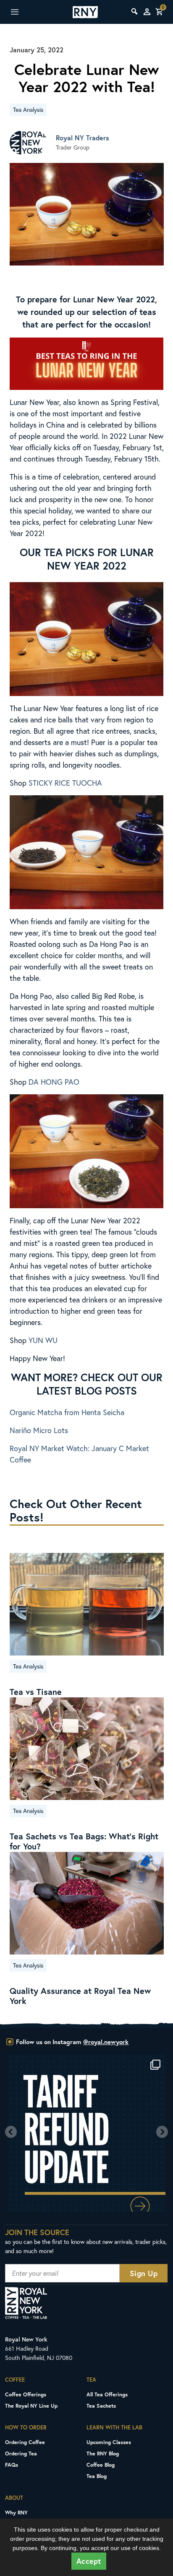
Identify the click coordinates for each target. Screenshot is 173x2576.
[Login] (147, 12)
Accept (89, 2561)
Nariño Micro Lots (39, 1430)
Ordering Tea (21, 2453)
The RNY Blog (103, 2453)
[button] (11, 2132)
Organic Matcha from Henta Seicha (67, 1412)
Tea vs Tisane (36, 1692)
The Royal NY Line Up (31, 2406)
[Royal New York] (85, 12)
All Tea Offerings (107, 2394)
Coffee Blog (101, 2465)
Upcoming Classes (109, 2442)
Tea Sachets (101, 2406)
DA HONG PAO (54, 1082)
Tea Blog (97, 2476)
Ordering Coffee (25, 2442)
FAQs (12, 2465)
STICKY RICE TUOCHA (65, 783)
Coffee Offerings (26, 2394)
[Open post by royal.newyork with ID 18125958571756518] (86, 2133)
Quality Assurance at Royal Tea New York (80, 1996)
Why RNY (16, 2512)
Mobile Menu (25, 12)
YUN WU (43, 1340)
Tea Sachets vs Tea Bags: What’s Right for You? (84, 1841)
